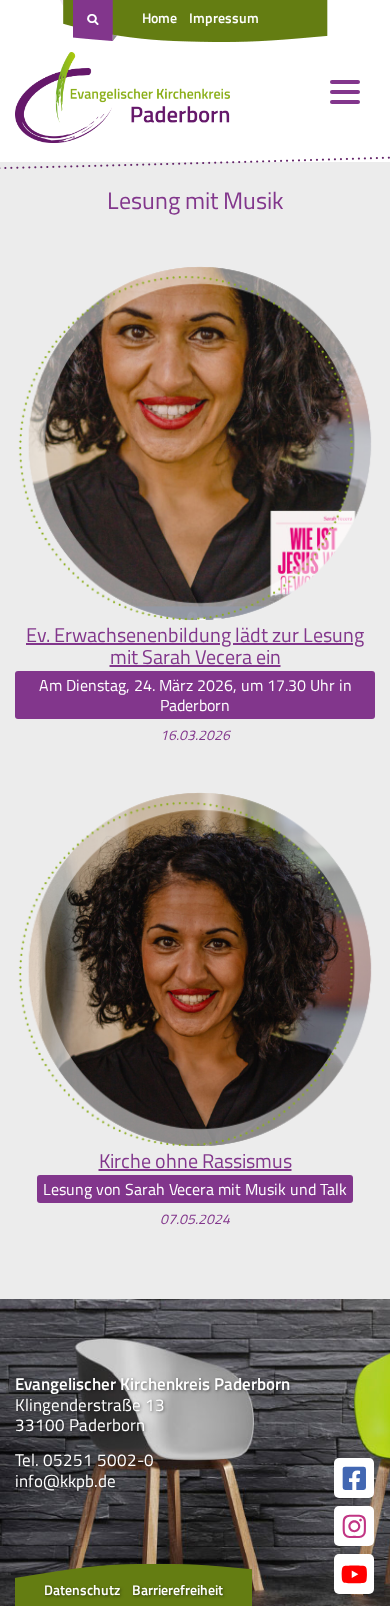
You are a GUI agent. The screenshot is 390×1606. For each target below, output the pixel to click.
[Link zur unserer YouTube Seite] (354, 1574)
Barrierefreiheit (177, 1589)
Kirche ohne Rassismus (195, 1161)
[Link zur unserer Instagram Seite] (354, 1526)
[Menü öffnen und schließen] (345, 92)
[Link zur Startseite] (122, 102)
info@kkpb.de (65, 1481)
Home (159, 17)
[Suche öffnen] (95, 21)
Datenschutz (82, 1589)
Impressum (224, 17)
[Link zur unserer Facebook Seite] (354, 1478)
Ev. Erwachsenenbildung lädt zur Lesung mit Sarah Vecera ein (195, 646)
